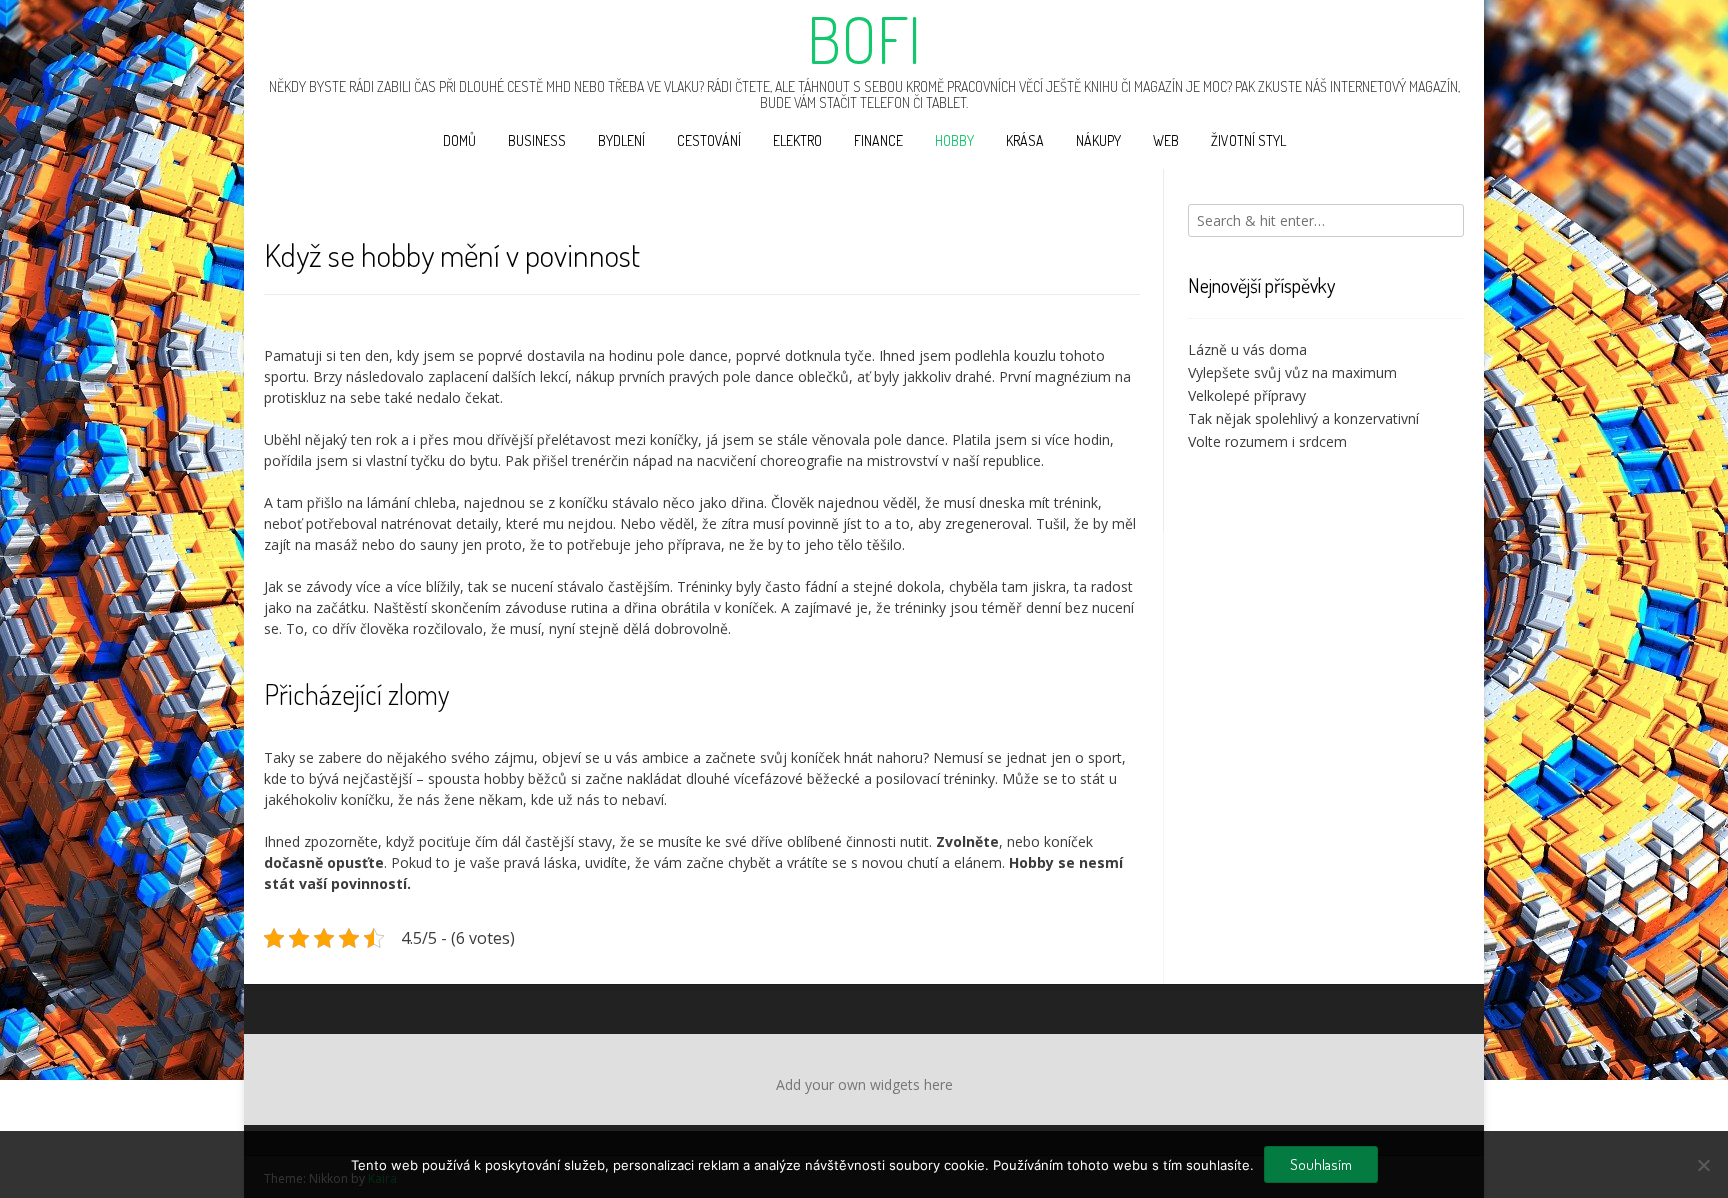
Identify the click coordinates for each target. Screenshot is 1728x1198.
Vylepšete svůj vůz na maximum (1292, 372)
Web (1166, 140)
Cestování (709, 140)
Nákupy (1098, 140)
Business (537, 140)
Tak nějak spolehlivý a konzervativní (1303, 418)
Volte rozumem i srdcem (1267, 441)
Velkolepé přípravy (1247, 395)
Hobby (954, 140)
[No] (1703, 1165)
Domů (459, 140)
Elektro (797, 140)
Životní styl (1248, 140)
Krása (1025, 140)
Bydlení (621, 140)
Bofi (864, 39)
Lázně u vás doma (1247, 349)
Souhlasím (1321, 1164)
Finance (878, 140)
